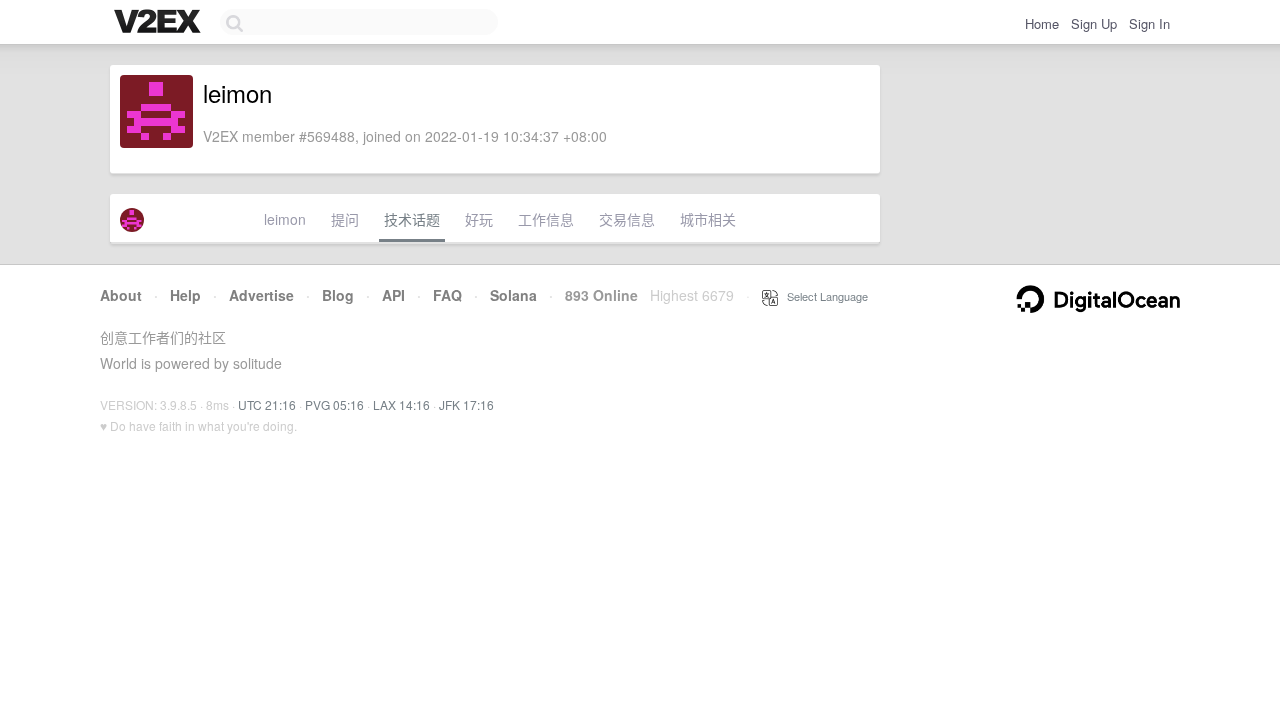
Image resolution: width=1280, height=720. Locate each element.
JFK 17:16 (466, 404)
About (121, 295)
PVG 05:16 (334, 404)
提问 (345, 219)
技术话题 (412, 219)
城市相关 (708, 219)
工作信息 (546, 219)
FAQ (447, 295)
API (393, 295)
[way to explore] (160, 23)
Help (185, 295)
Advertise (261, 295)
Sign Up (1094, 23)
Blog (338, 295)
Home (1042, 23)
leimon (285, 219)
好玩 (479, 219)
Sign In (1149, 23)
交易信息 (627, 219)
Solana (513, 295)
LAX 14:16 (401, 404)
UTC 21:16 (267, 404)
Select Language (823, 296)
